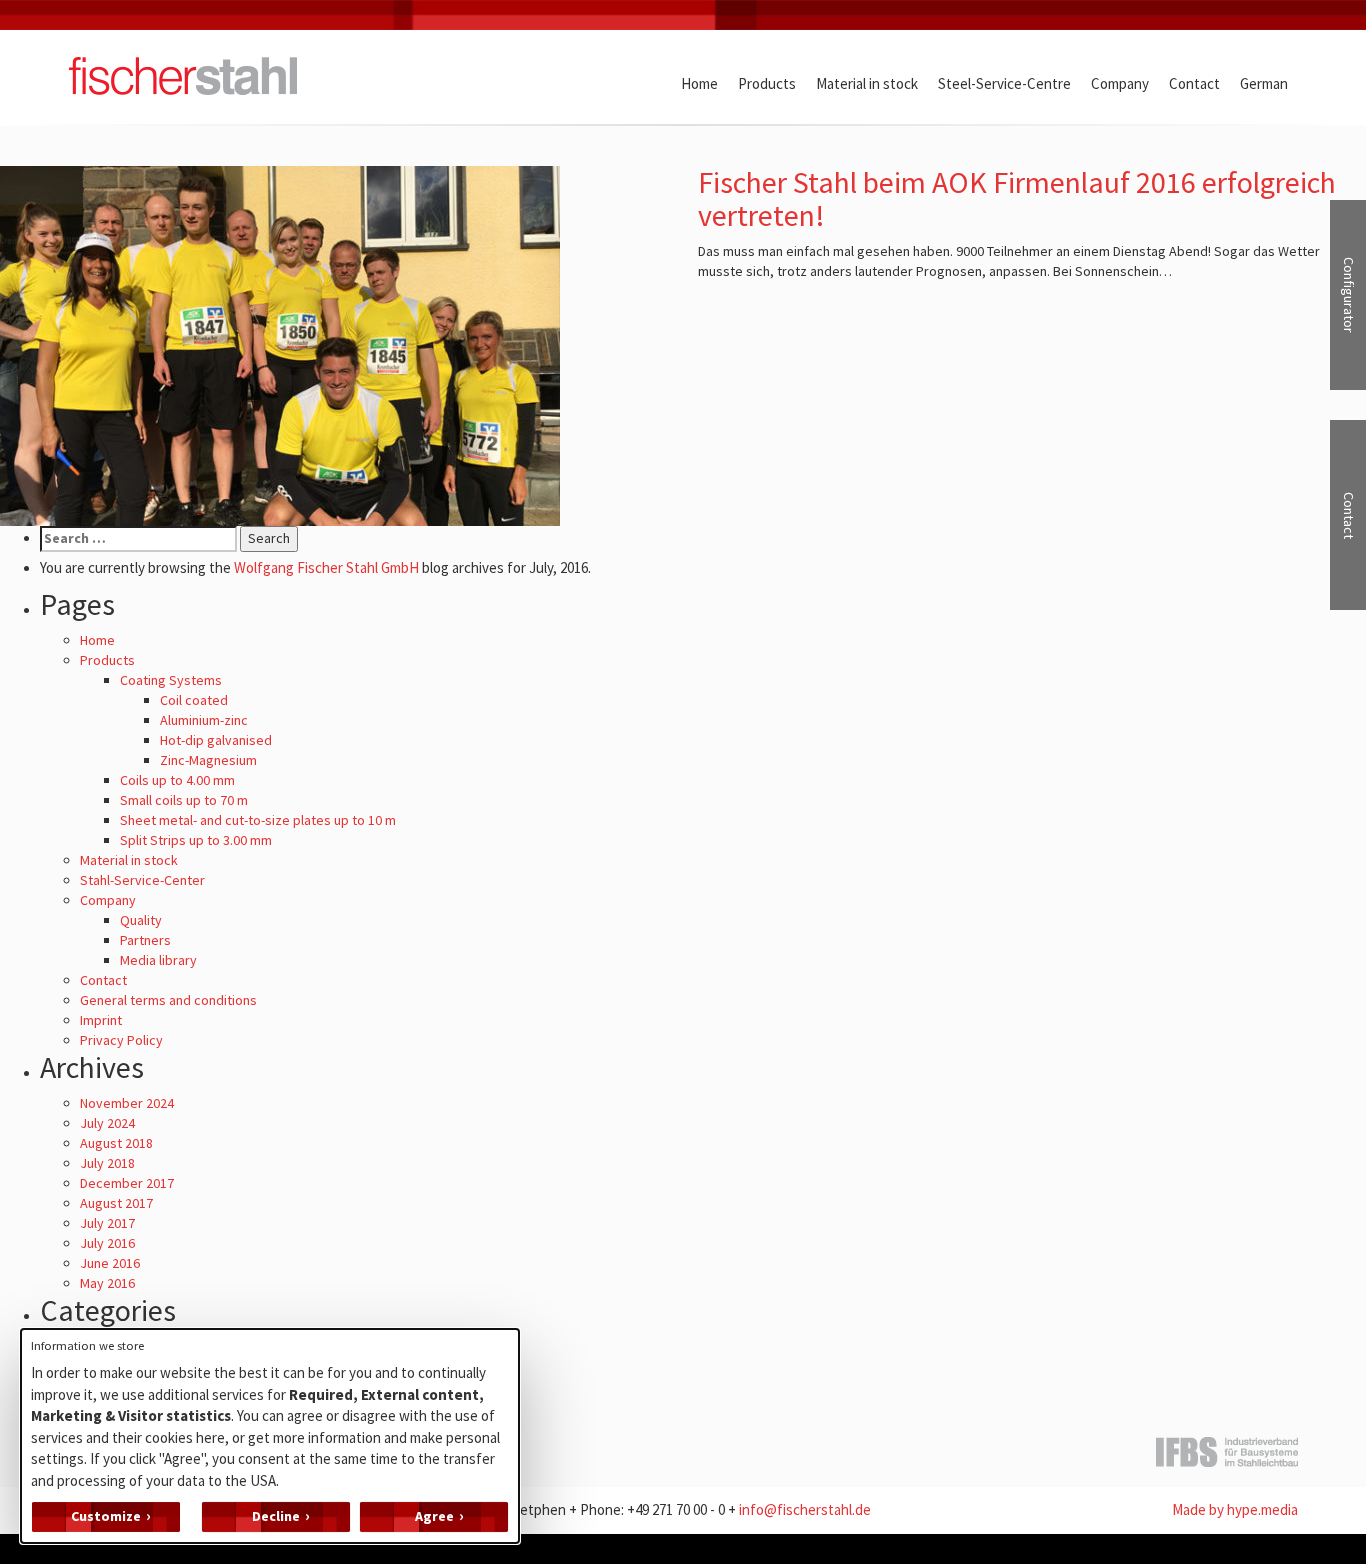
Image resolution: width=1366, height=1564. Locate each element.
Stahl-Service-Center (142, 880)
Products (107, 660)
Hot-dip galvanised (216, 740)
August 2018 (116, 1143)
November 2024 (127, 1103)
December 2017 (127, 1183)
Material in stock (129, 860)
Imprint (101, 1020)
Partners (145, 940)
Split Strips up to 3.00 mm (196, 840)
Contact (103, 980)
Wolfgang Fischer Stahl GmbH (326, 567)
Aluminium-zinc (204, 720)
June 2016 (110, 1263)
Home (97, 640)
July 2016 (107, 1243)
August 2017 (116, 1203)
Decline (276, 1516)
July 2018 (107, 1163)
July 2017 (107, 1223)
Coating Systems (171, 680)
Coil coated (194, 700)
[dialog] (270, 1436)
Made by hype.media (1235, 1509)
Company (108, 900)
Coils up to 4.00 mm (177, 780)
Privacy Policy (121, 1040)
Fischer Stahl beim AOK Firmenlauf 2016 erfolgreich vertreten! (1017, 198)
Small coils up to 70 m (184, 800)
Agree (434, 1516)
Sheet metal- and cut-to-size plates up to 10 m (258, 820)
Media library (158, 960)
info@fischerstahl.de (805, 1509)
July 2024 (107, 1123)
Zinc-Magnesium (208, 760)
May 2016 (107, 1283)
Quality (141, 920)
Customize (106, 1516)
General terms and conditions (168, 1000)
